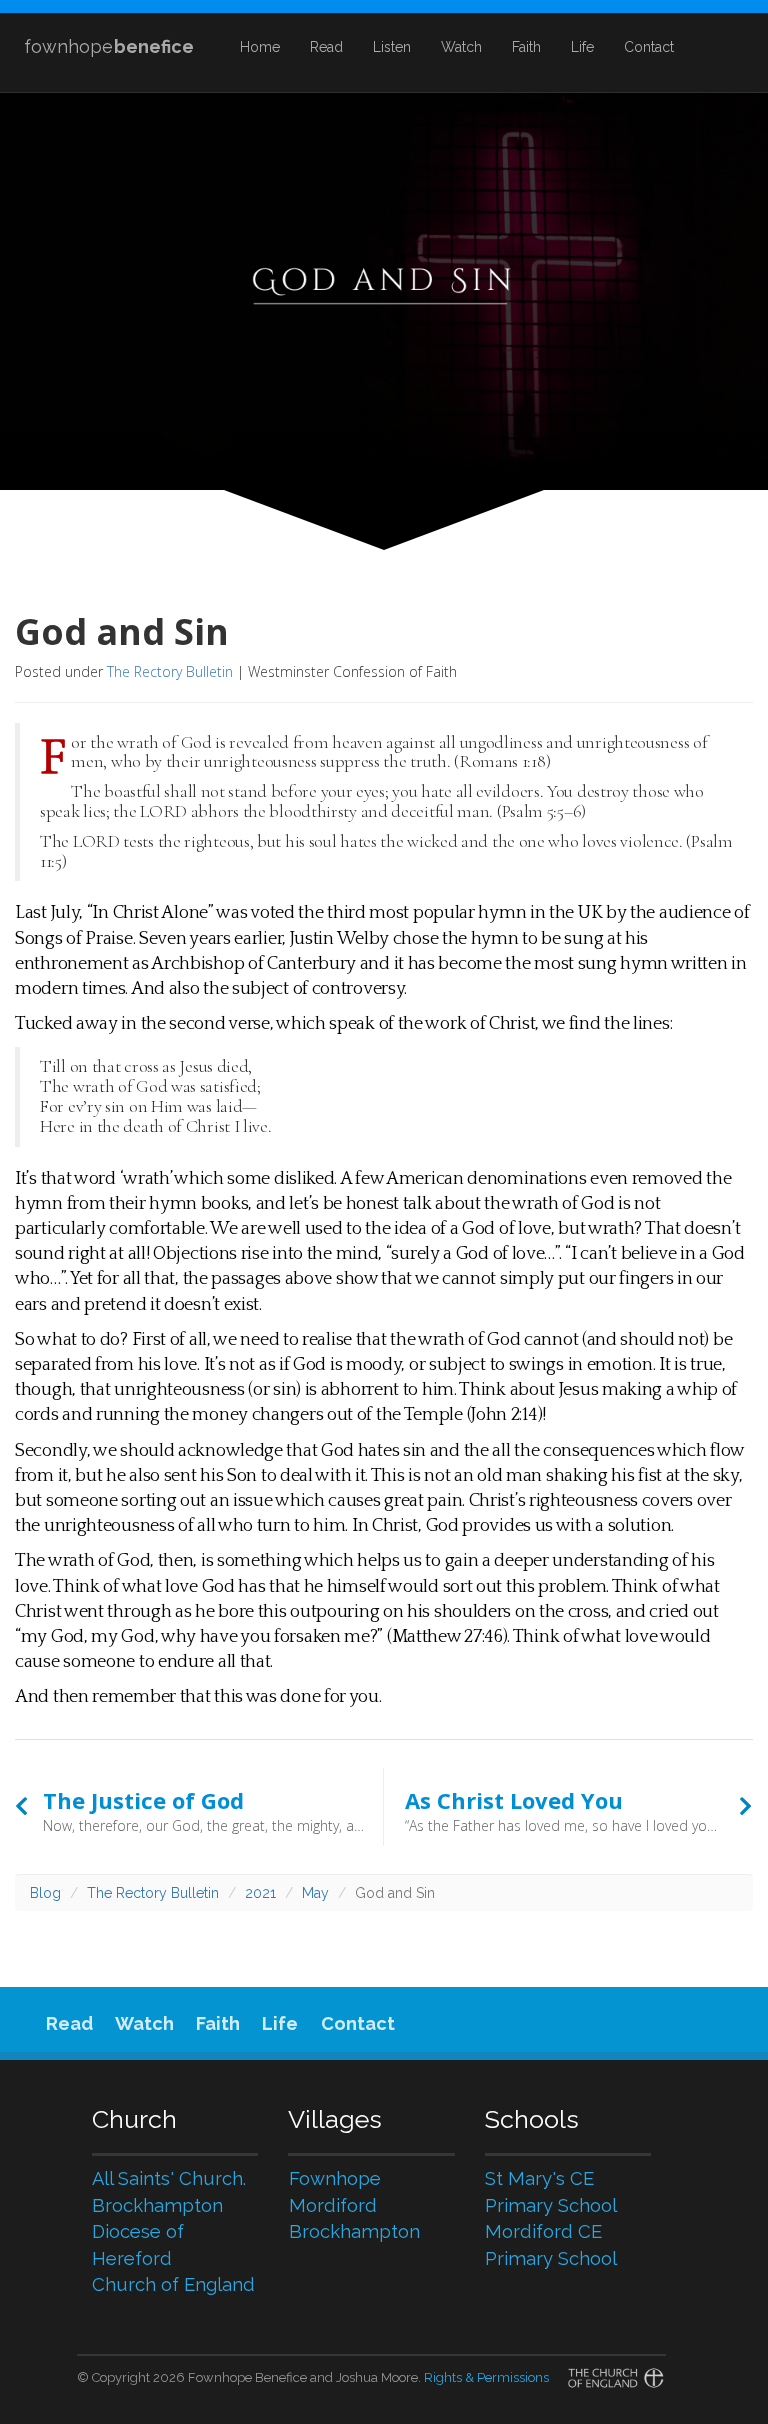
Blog (45, 1893)
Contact (649, 47)
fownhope (109, 46)
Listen (392, 47)
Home (260, 47)
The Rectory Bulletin (170, 671)
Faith (526, 47)
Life (582, 47)
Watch (461, 47)
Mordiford (333, 2205)
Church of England (173, 2284)
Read (326, 47)
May (315, 1893)
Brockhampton (354, 2231)
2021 (260, 1893)
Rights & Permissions (486, 2377)
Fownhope (335, 2178)
